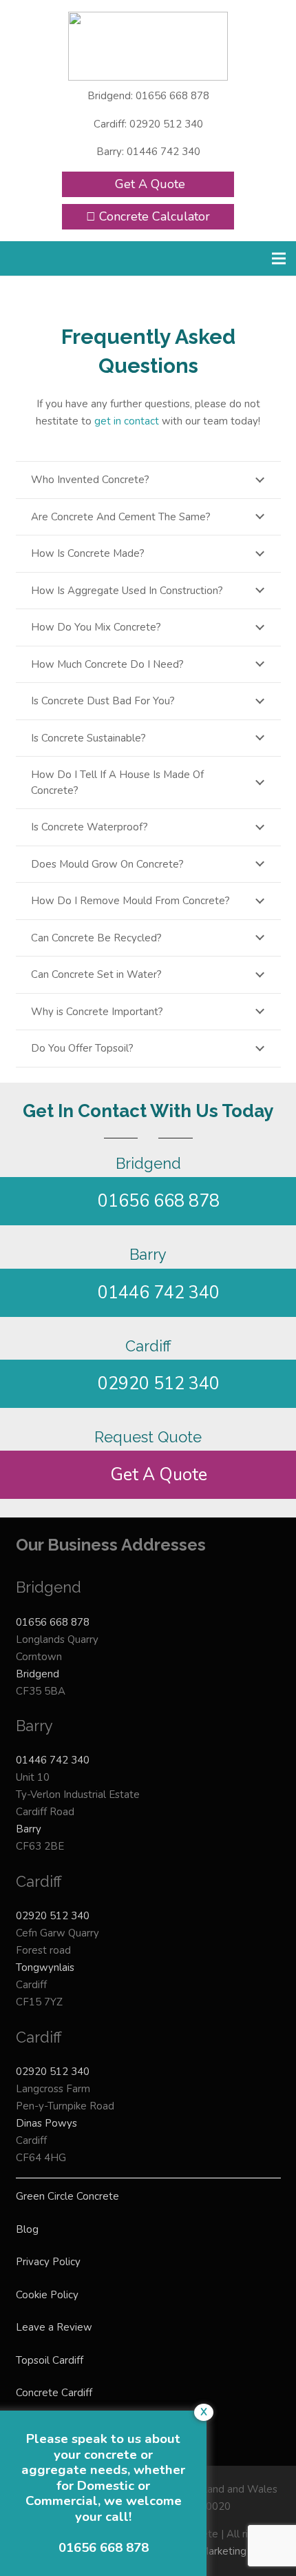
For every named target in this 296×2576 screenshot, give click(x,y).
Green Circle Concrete (67, 2196)
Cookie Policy (47, 2295)
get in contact (127, 421)
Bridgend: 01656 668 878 (148, 96)
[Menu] (279, 258)
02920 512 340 (53, 1916)
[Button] (79, 258)
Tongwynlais (45, 1967)
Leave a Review (54, 2327)
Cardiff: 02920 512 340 (148, 124)
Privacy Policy (48, 2262)
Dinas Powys (46, 2123)
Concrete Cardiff (54, 2393)
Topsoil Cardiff (50, 2360)
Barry (29, 1829)
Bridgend (38, 1674)
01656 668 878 (53, 1622)
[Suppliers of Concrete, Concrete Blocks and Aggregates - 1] (148, 46)
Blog (27, 2229)
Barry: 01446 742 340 (148, 152)
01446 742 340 (53, 1760)
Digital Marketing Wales (223, 2551)
